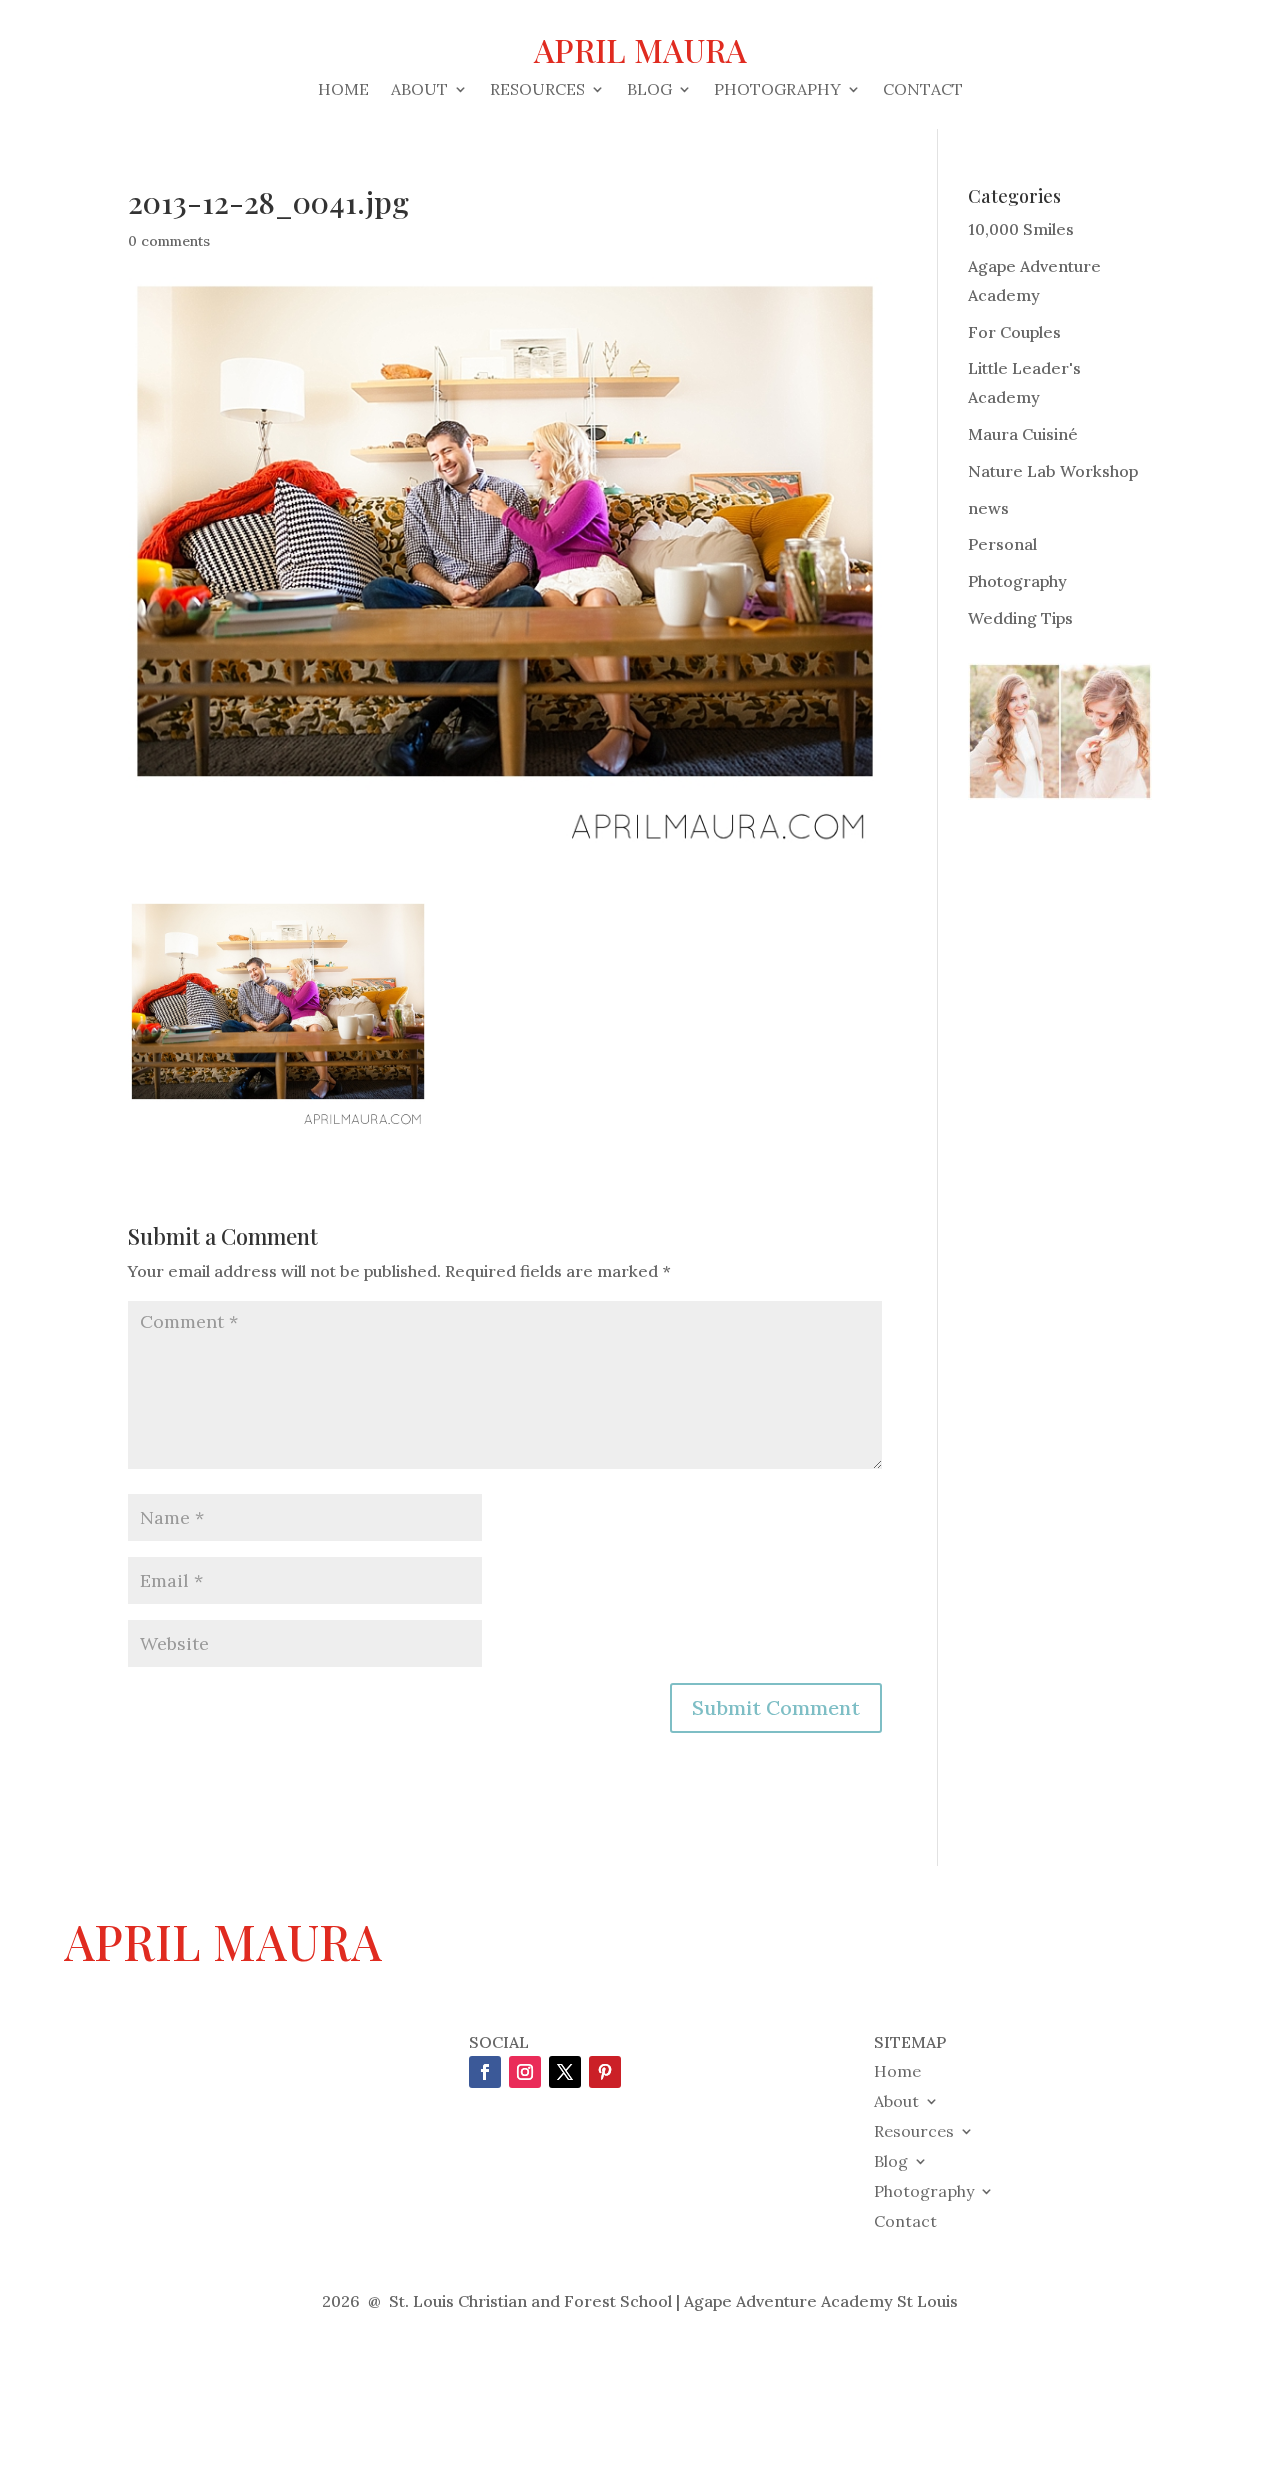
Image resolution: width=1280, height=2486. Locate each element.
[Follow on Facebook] (485, 2072)
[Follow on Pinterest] (605, 2072)
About (419, 90)
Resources (537, 90)
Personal (1002, 544)
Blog (649, 90)
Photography (777, 90)
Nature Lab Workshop (1053, 471)
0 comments (169, 241)
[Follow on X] (565, 2072)
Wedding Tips (1020, 618)
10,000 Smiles (1021, 229)
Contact (923, 90)
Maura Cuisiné (1023, 434)
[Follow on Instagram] (525, 2072)
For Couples (1014, 332)
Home (343, 90)
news (988, 508)
